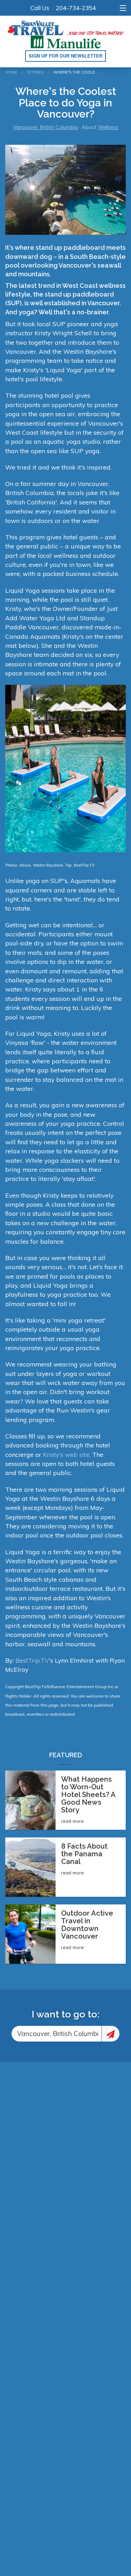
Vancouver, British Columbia (45, 127)
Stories (35, 72)
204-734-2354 (76, 8)
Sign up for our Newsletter (65, 56)
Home (11, 72)
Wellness (108, 127)
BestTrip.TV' (33, 1660)
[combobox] (56, 2034)
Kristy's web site (66, 1454)
